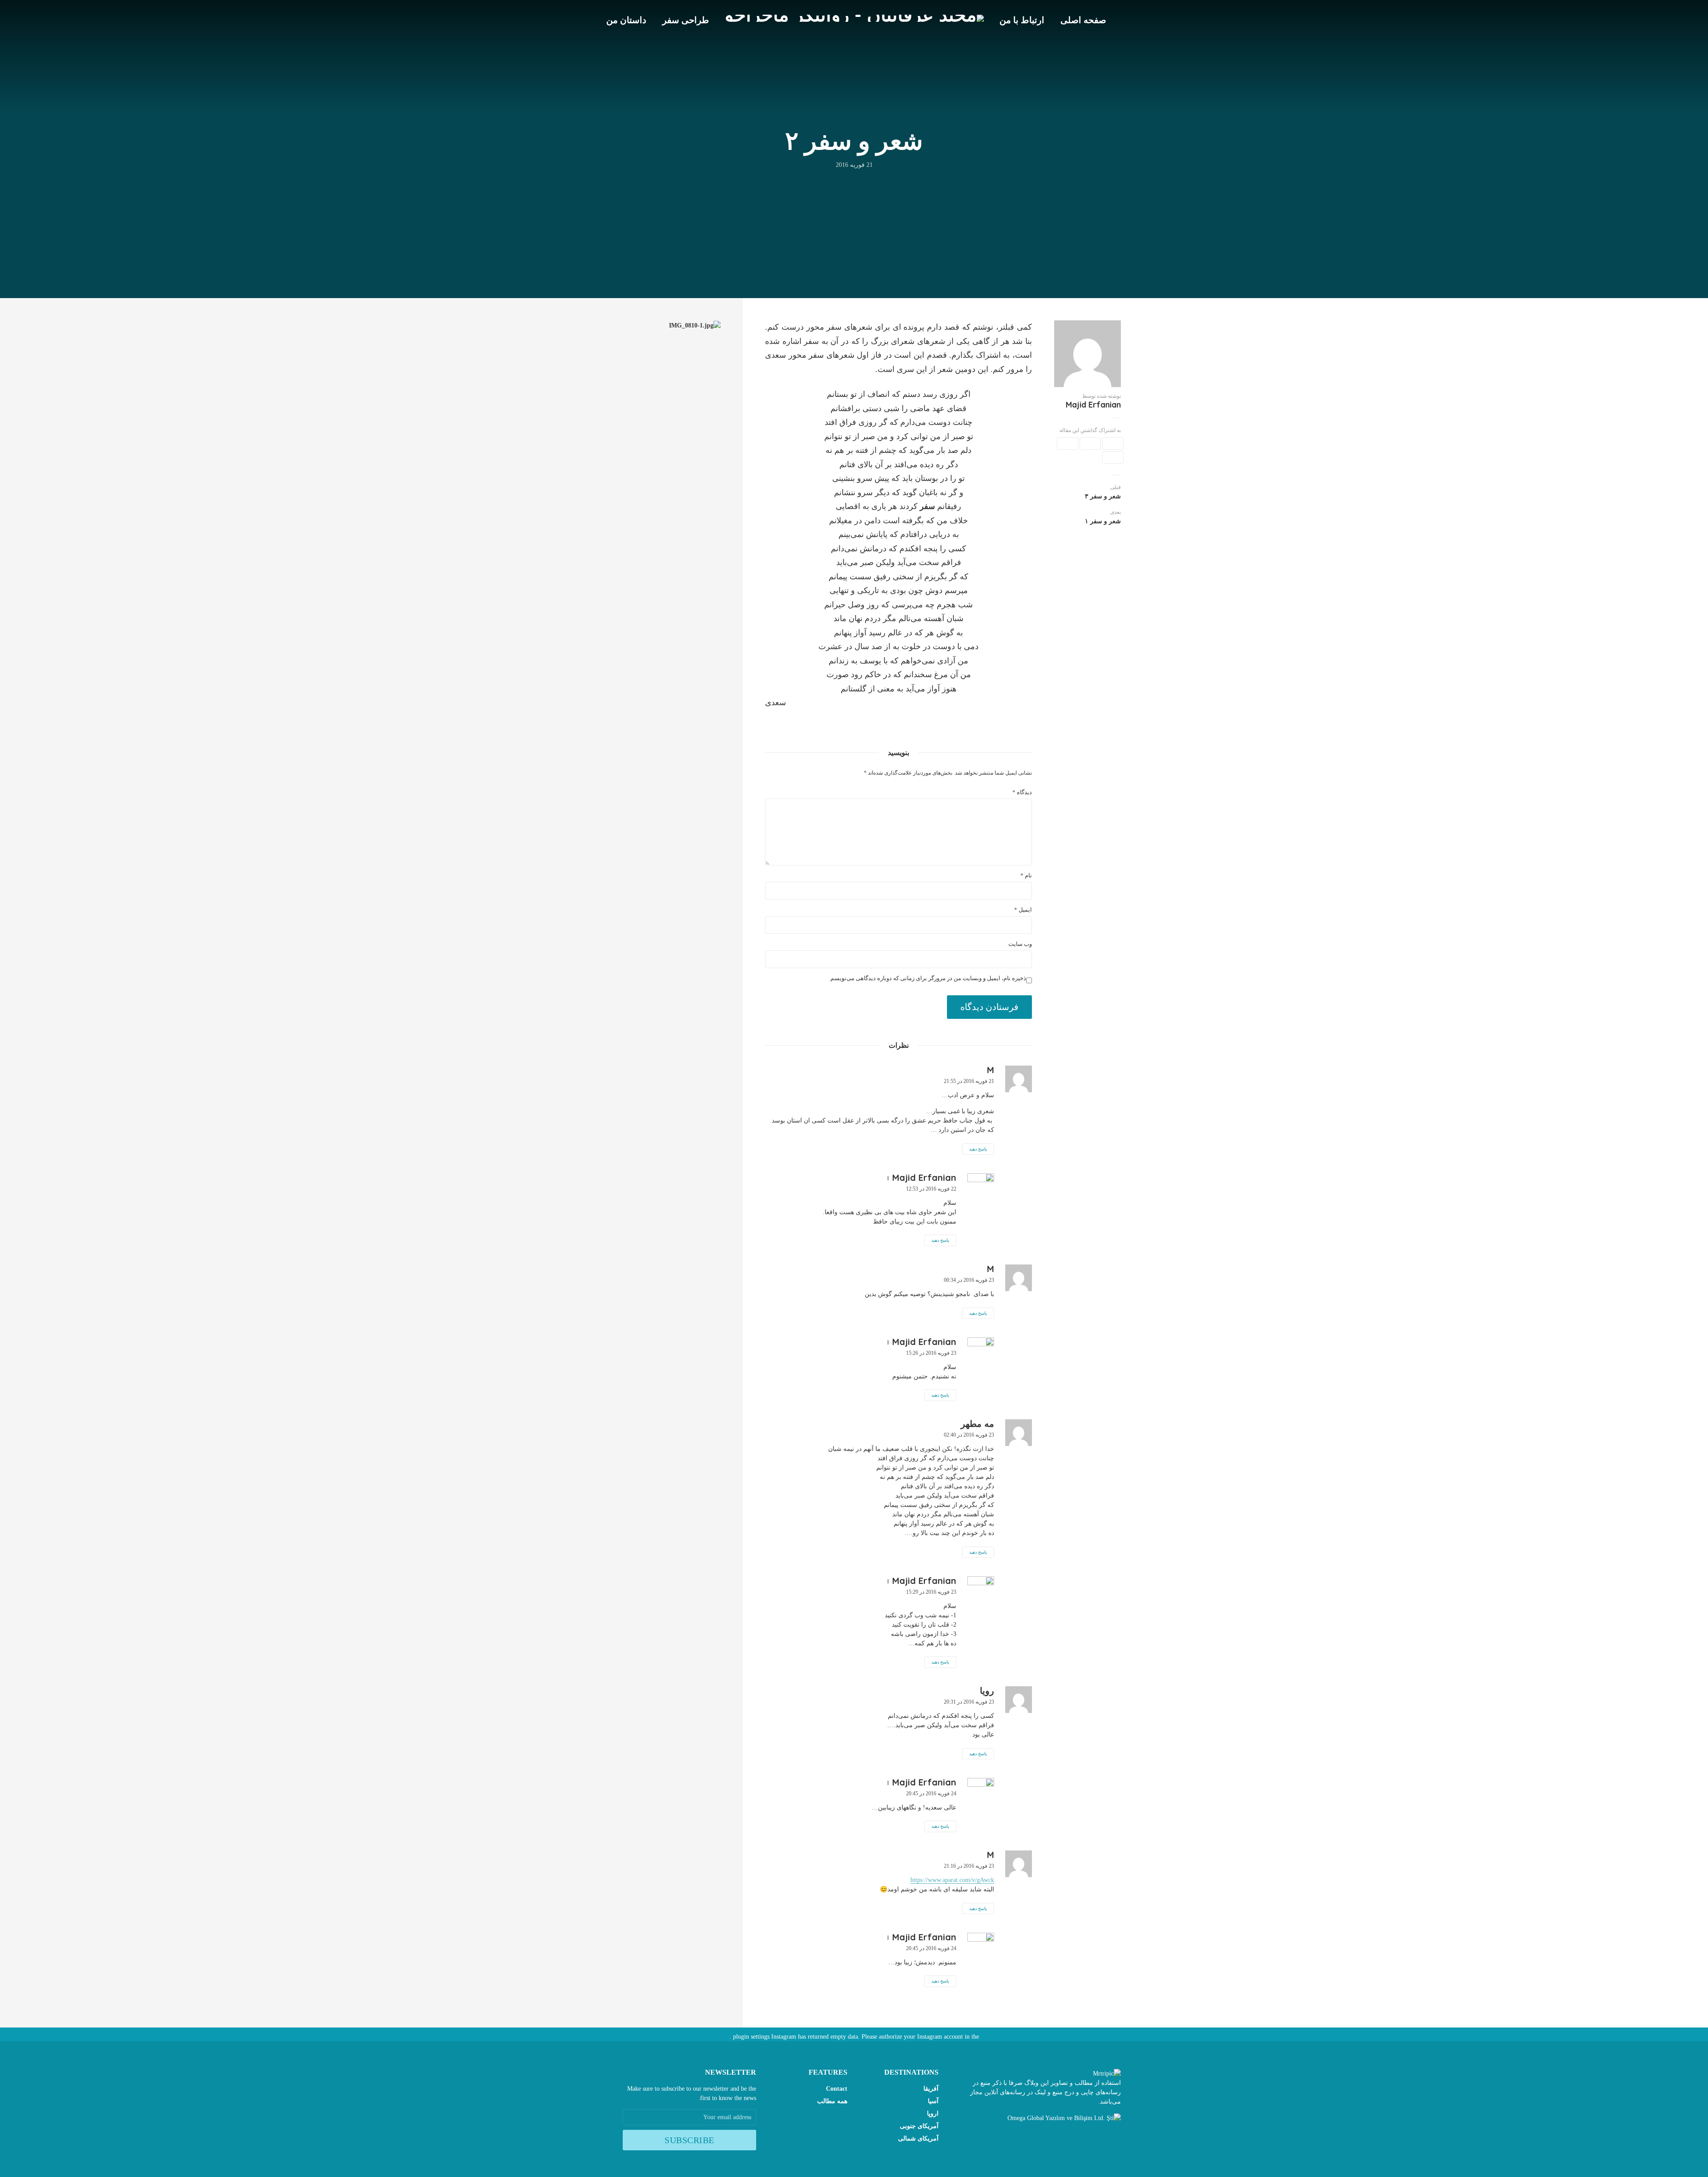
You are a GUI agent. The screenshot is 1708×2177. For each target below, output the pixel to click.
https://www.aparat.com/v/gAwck (952, 1880)
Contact (837, 2089)
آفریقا (931, 2089)
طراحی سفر (686, 20)
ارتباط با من (1022, 20)
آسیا (933, 2101)
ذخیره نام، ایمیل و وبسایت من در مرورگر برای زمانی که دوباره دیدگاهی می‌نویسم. (928, 978)
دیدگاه (1022, 792)
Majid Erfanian (1093, 405)
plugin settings (750, 2037)
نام (1026, 875)
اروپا (933, 2114)
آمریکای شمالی (918, 2139)
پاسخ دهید (978, 1149)
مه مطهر (977, 1424)
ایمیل (1023, 910)
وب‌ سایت (1020, 944)
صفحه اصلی (1083, 20)
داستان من (626, 20)
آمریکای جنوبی (919, 2126)
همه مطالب (832, 2101)
